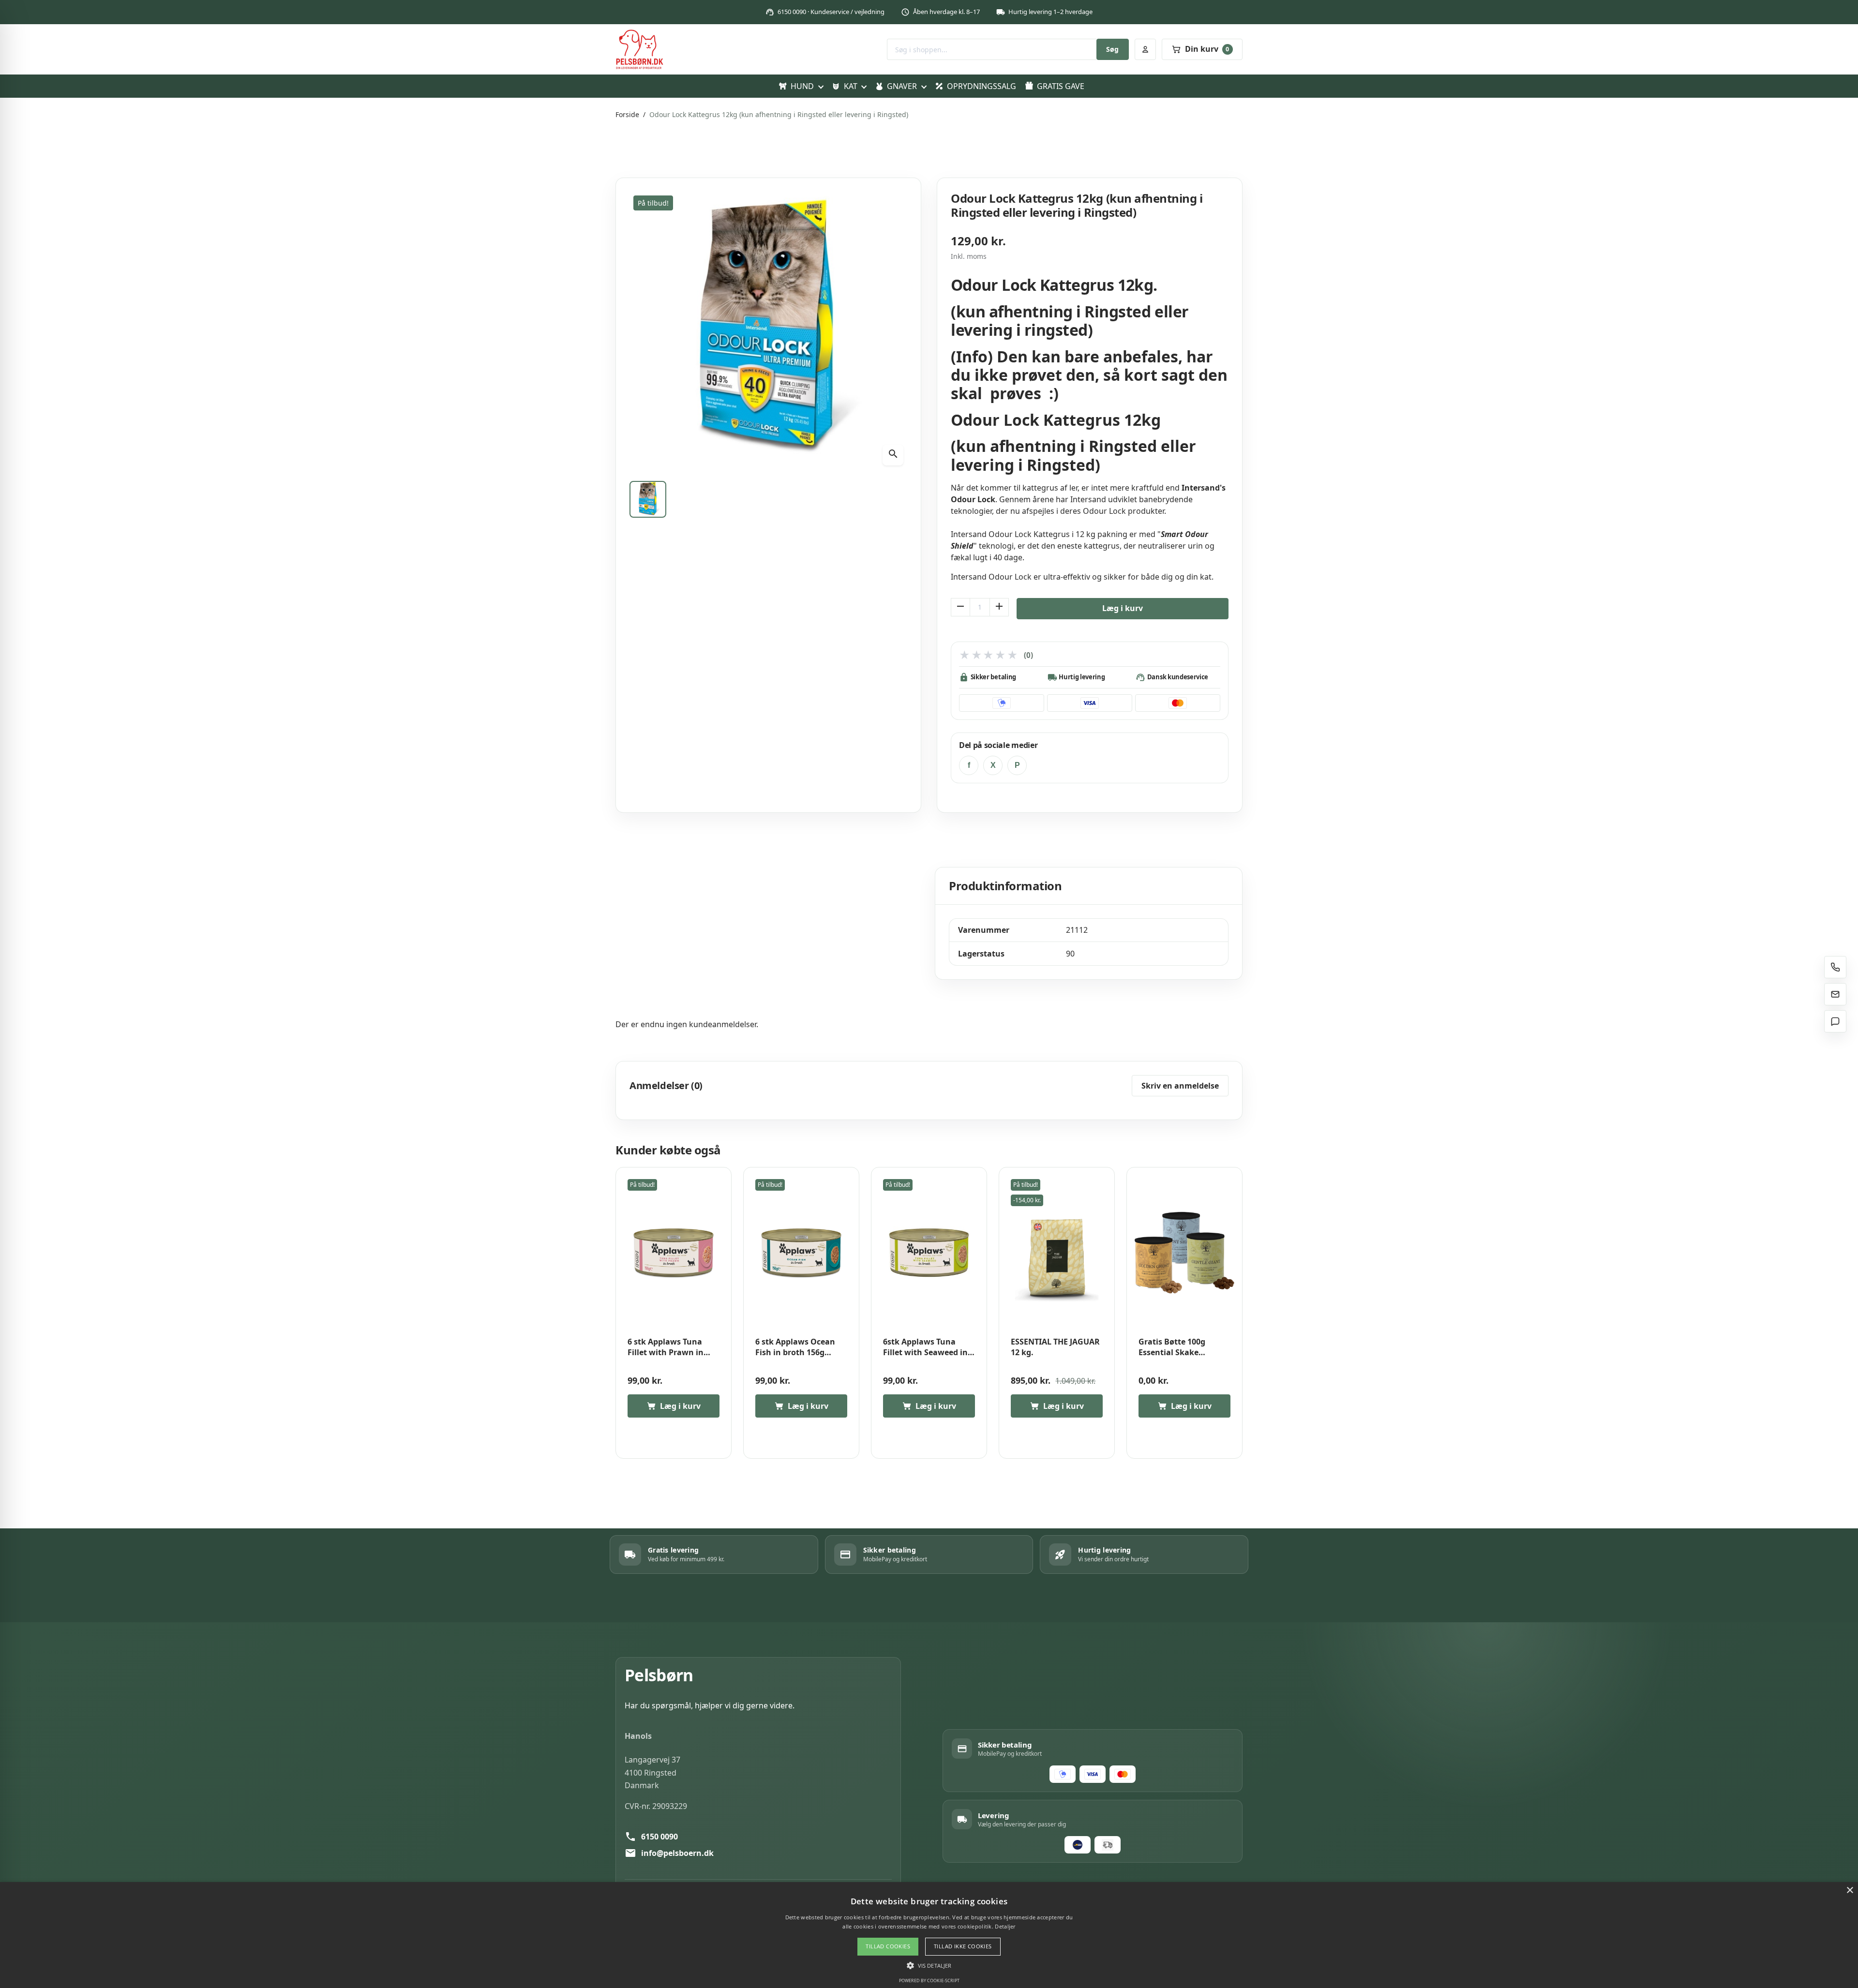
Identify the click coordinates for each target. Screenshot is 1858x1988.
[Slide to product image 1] (648, 499)
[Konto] (1145, 49)
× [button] (1850, 1891)
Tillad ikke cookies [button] (963, 1946)
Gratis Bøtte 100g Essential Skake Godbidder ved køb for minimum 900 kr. (1181, 1347)
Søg (1112, 49)
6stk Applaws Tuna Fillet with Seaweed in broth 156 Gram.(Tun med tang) (925, 1347)
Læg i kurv (1123, 608)
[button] (929, 1965)
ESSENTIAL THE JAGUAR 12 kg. (1055, 1347)
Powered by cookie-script (929, 1981)
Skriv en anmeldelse (1180, 1086)
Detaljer (1005, 1926)
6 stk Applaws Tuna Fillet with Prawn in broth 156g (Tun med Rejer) (667, 1347)
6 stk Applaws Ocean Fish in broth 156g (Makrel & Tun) (795, 1347)
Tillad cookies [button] (888, 1946)
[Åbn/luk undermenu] (820, 86)
